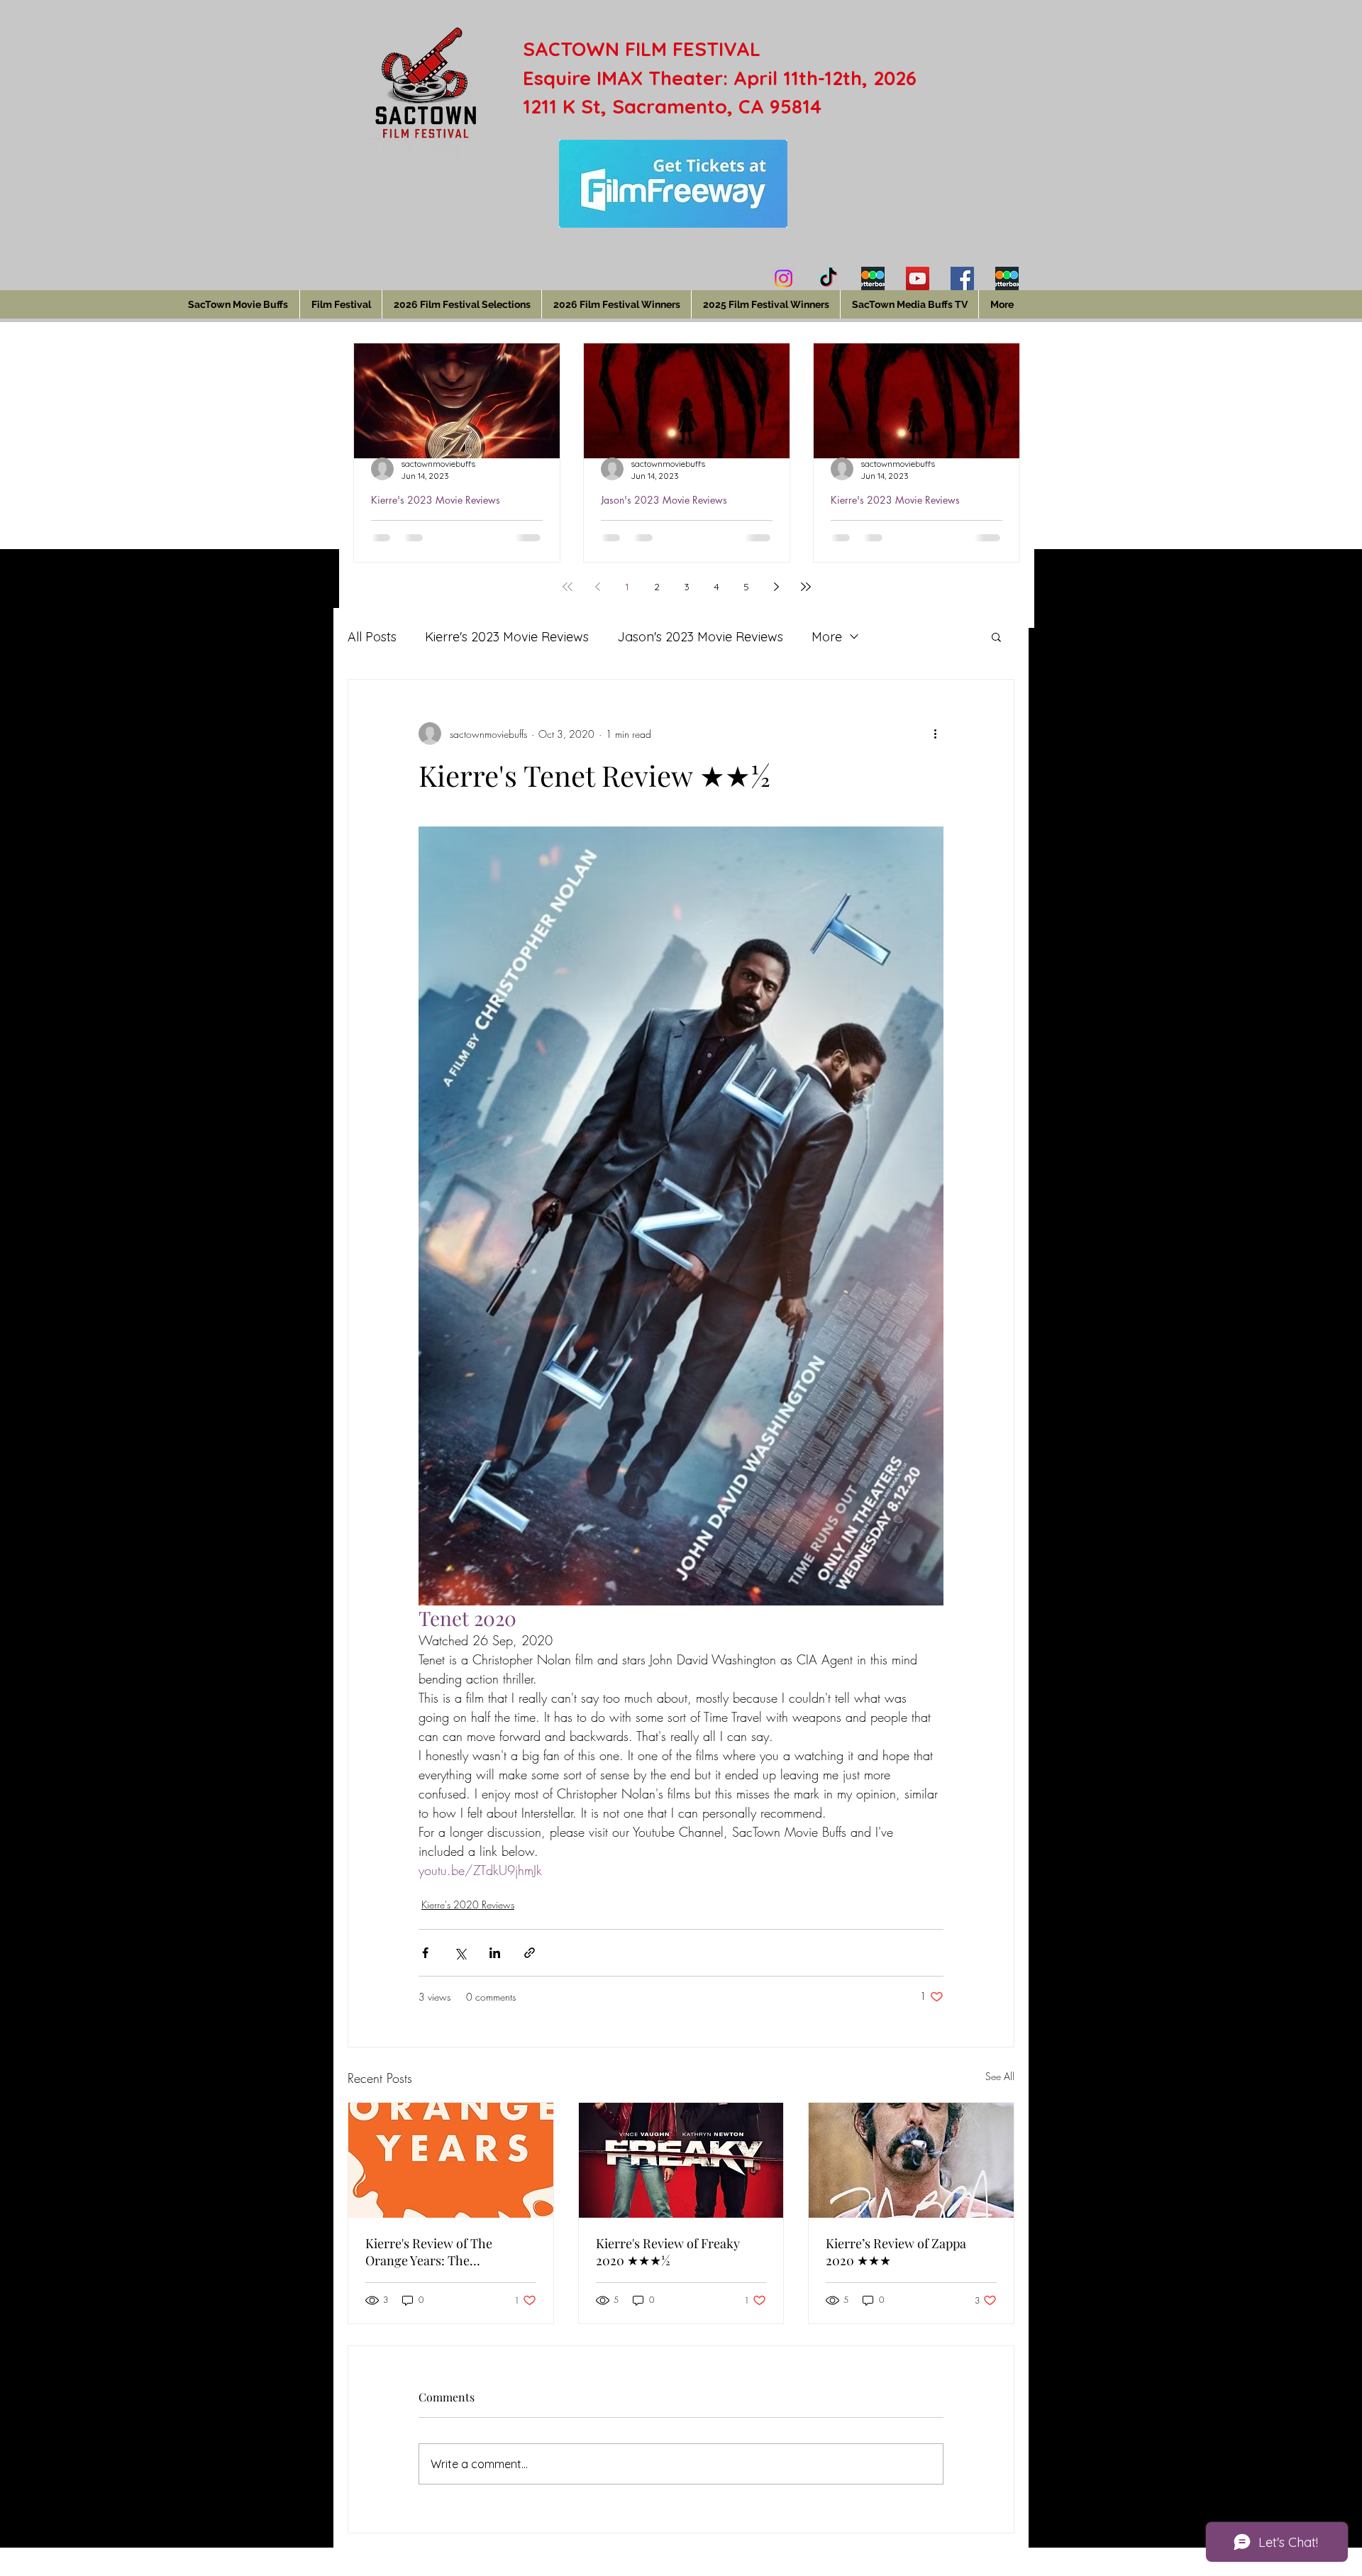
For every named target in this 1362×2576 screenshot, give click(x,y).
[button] (996, 636)
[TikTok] (828, 278)
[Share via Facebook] (425, 1953)
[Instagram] (784, 278)
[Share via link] (530, 1953)
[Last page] (806, 587)
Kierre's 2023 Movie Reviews (436, 500)
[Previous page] (597, 587)
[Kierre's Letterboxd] (873, 278)
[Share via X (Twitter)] (460, 1953)
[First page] (567, 587)
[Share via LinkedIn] (495, 1953)
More (827, 637)
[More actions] (935, 734)
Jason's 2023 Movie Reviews (664, 500)
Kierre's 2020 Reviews (468, 1905)
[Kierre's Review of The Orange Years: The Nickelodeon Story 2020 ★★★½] (451, 2160)
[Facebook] (962, 278)
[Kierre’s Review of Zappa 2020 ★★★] (911, 2160)
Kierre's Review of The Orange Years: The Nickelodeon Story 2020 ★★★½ (433, 2252)
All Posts (372, 637)
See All (1000, 2076)
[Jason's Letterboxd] (1007, 278)
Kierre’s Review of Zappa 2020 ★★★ (896, 2252)
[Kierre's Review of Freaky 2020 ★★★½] (681, 2160)
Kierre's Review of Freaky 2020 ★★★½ (668, 2252)
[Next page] (776, 587)
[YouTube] (918, 278)
